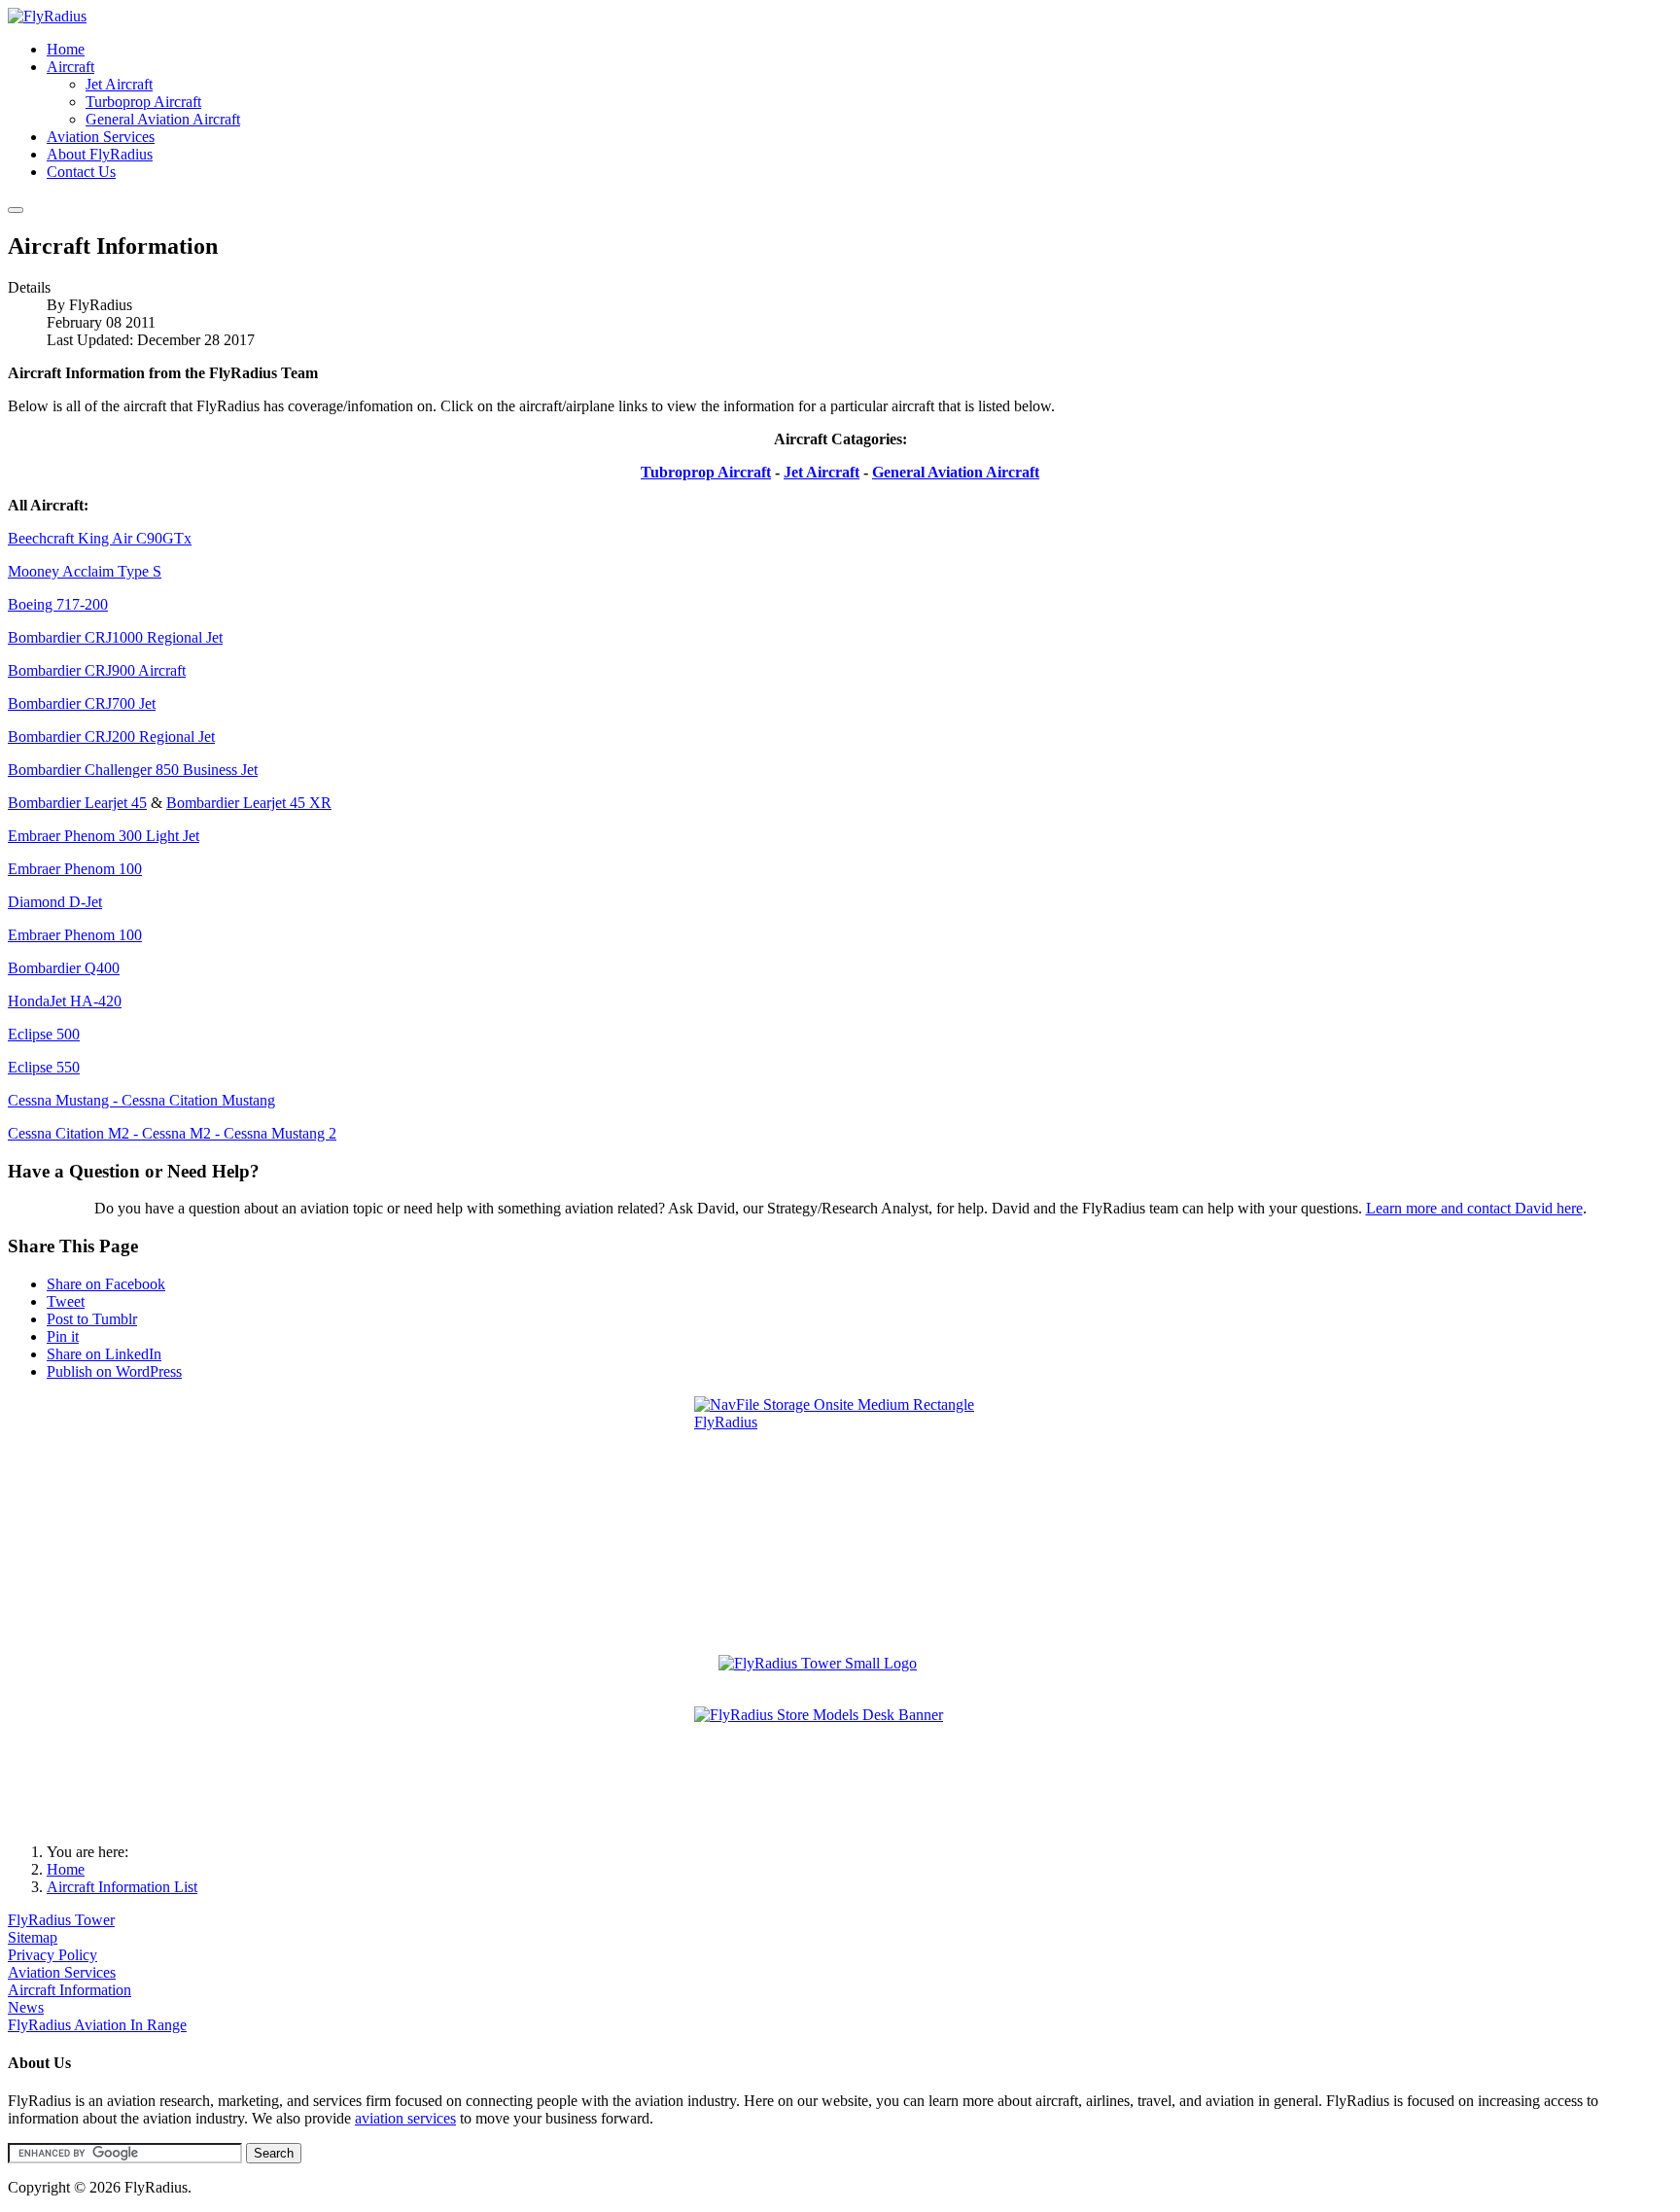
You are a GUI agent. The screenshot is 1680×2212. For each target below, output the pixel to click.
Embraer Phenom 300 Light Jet (104, 836)
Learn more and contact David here (1474, 1208)
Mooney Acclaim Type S (85, 571)
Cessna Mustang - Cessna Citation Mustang (141, 1100)
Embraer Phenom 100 (75, 869)
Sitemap (33, 1937)
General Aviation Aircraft (956, 472)
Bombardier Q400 (64, 968)
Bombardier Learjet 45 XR (249, 803)
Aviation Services (62, 1972)
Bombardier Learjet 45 (77, 803)
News (26, 2007)
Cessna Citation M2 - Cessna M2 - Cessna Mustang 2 (172, 1133)
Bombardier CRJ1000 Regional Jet (115, 637)
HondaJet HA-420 (65, 1001)
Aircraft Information (70, 1990)
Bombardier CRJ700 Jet (82, 703)
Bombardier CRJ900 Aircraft (97, 670)
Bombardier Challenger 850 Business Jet (133, 770)
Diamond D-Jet (55, 902)
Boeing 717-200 (58, 604)
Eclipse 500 (44, 1034)
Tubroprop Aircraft (706, 472)
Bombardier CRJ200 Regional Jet (111, 737)
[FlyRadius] (47, 16)
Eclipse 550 (44, 1067)
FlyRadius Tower (61, 1920)
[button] (70, 67)
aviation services (405, 2118)
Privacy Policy (52, 1955)
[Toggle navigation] (16, 210)
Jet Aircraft (822, 472)
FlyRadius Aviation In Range (97, 2025)
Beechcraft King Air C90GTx (100, 538)
